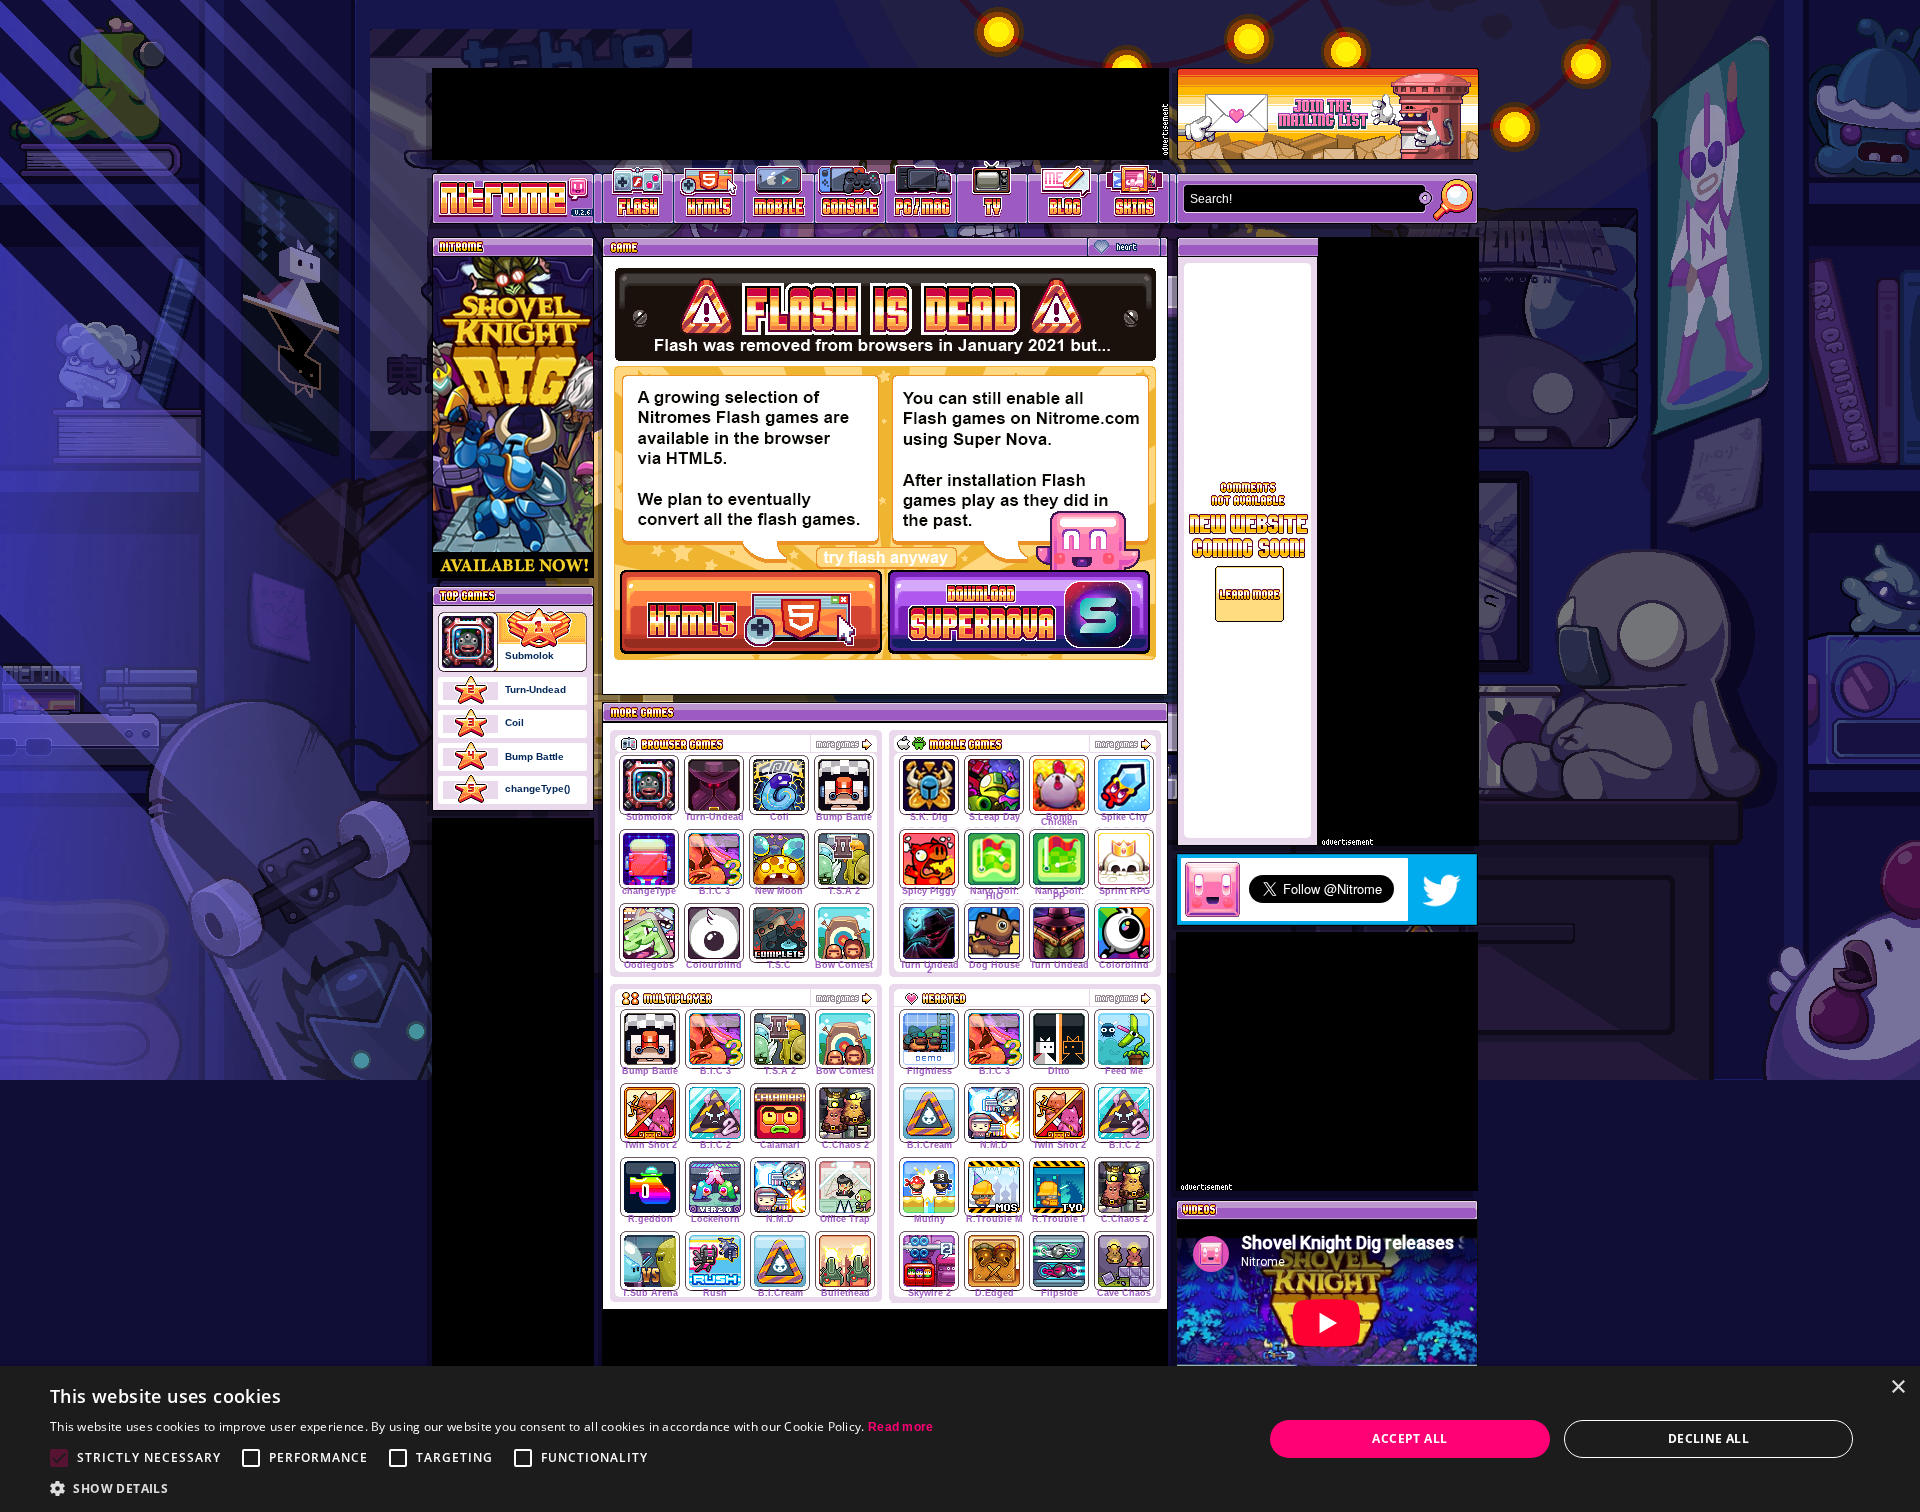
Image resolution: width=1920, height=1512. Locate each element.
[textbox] (1300, 199)
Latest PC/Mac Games (921, 195)
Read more (901, 1427)
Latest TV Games (992, 195)
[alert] (960, 1439)
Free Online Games (638, 195)
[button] (492, 1487)
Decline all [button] (1708, 1438)
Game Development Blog (1063, 195)
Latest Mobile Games (779, 195)
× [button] (1897, 1387)
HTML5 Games (708, 195)
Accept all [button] (1409, 1438)
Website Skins (1134, 195)
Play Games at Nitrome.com (505, 197)
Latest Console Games (850, 195)
